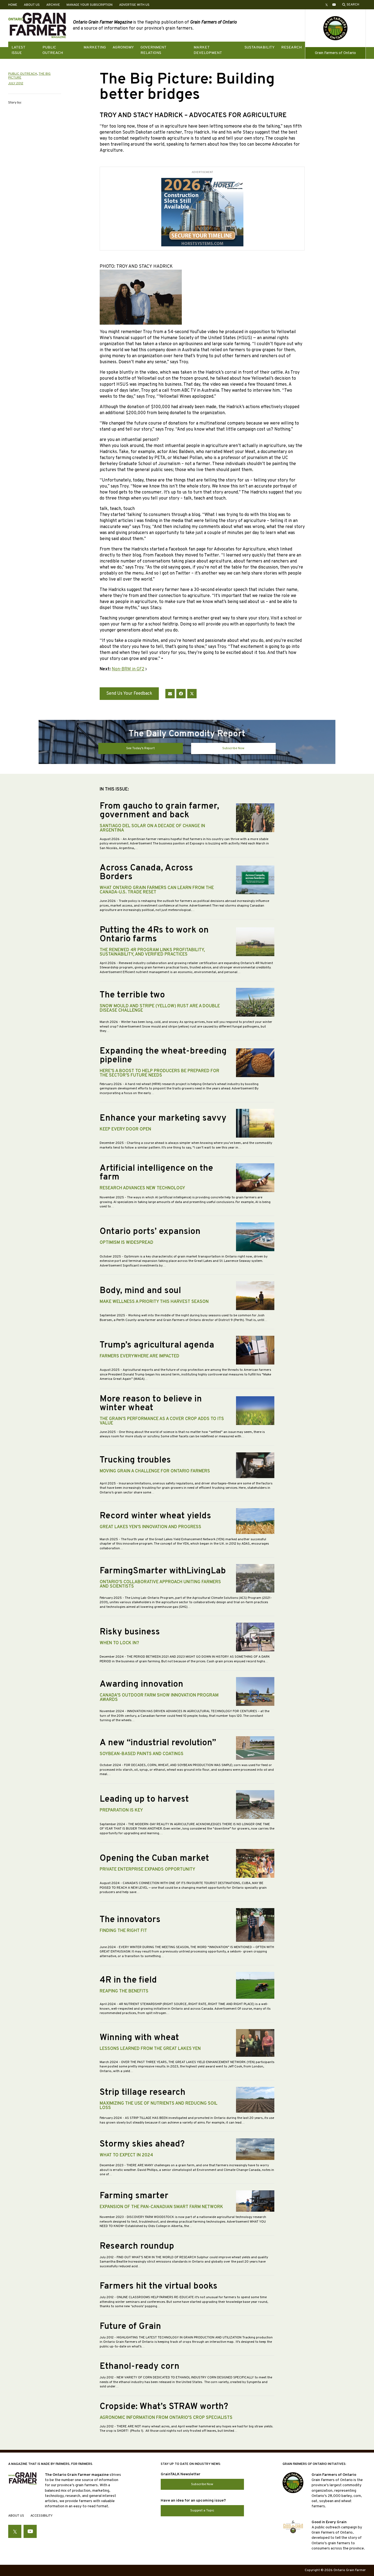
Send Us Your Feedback (129, 694)
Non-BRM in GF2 (128, 669)
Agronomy (123, 47)
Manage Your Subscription (90, 5)
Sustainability (260, 47)
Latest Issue (18, 50)
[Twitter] (192, 694)
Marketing (95, 47)
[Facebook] (181, 694)
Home (13, 5)
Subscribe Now (233, 748)
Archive (53, 5)
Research (291, 47)
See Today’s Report (140, 748)
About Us (32, 5)
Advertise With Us (134, 5)
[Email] (170, 694)
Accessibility (41, 2516)
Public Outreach (53, 50)
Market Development (208, 50)
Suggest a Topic (202, 2511)
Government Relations (153, 50)
